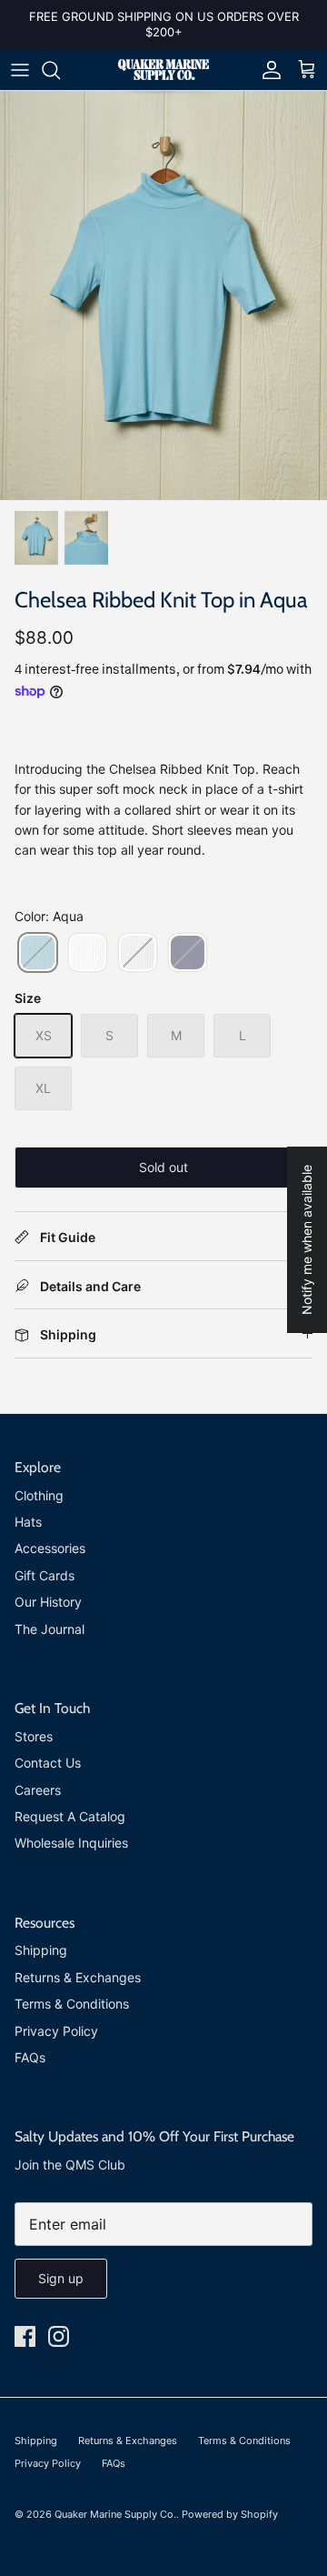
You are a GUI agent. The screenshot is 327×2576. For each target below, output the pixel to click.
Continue (85, 1341)
